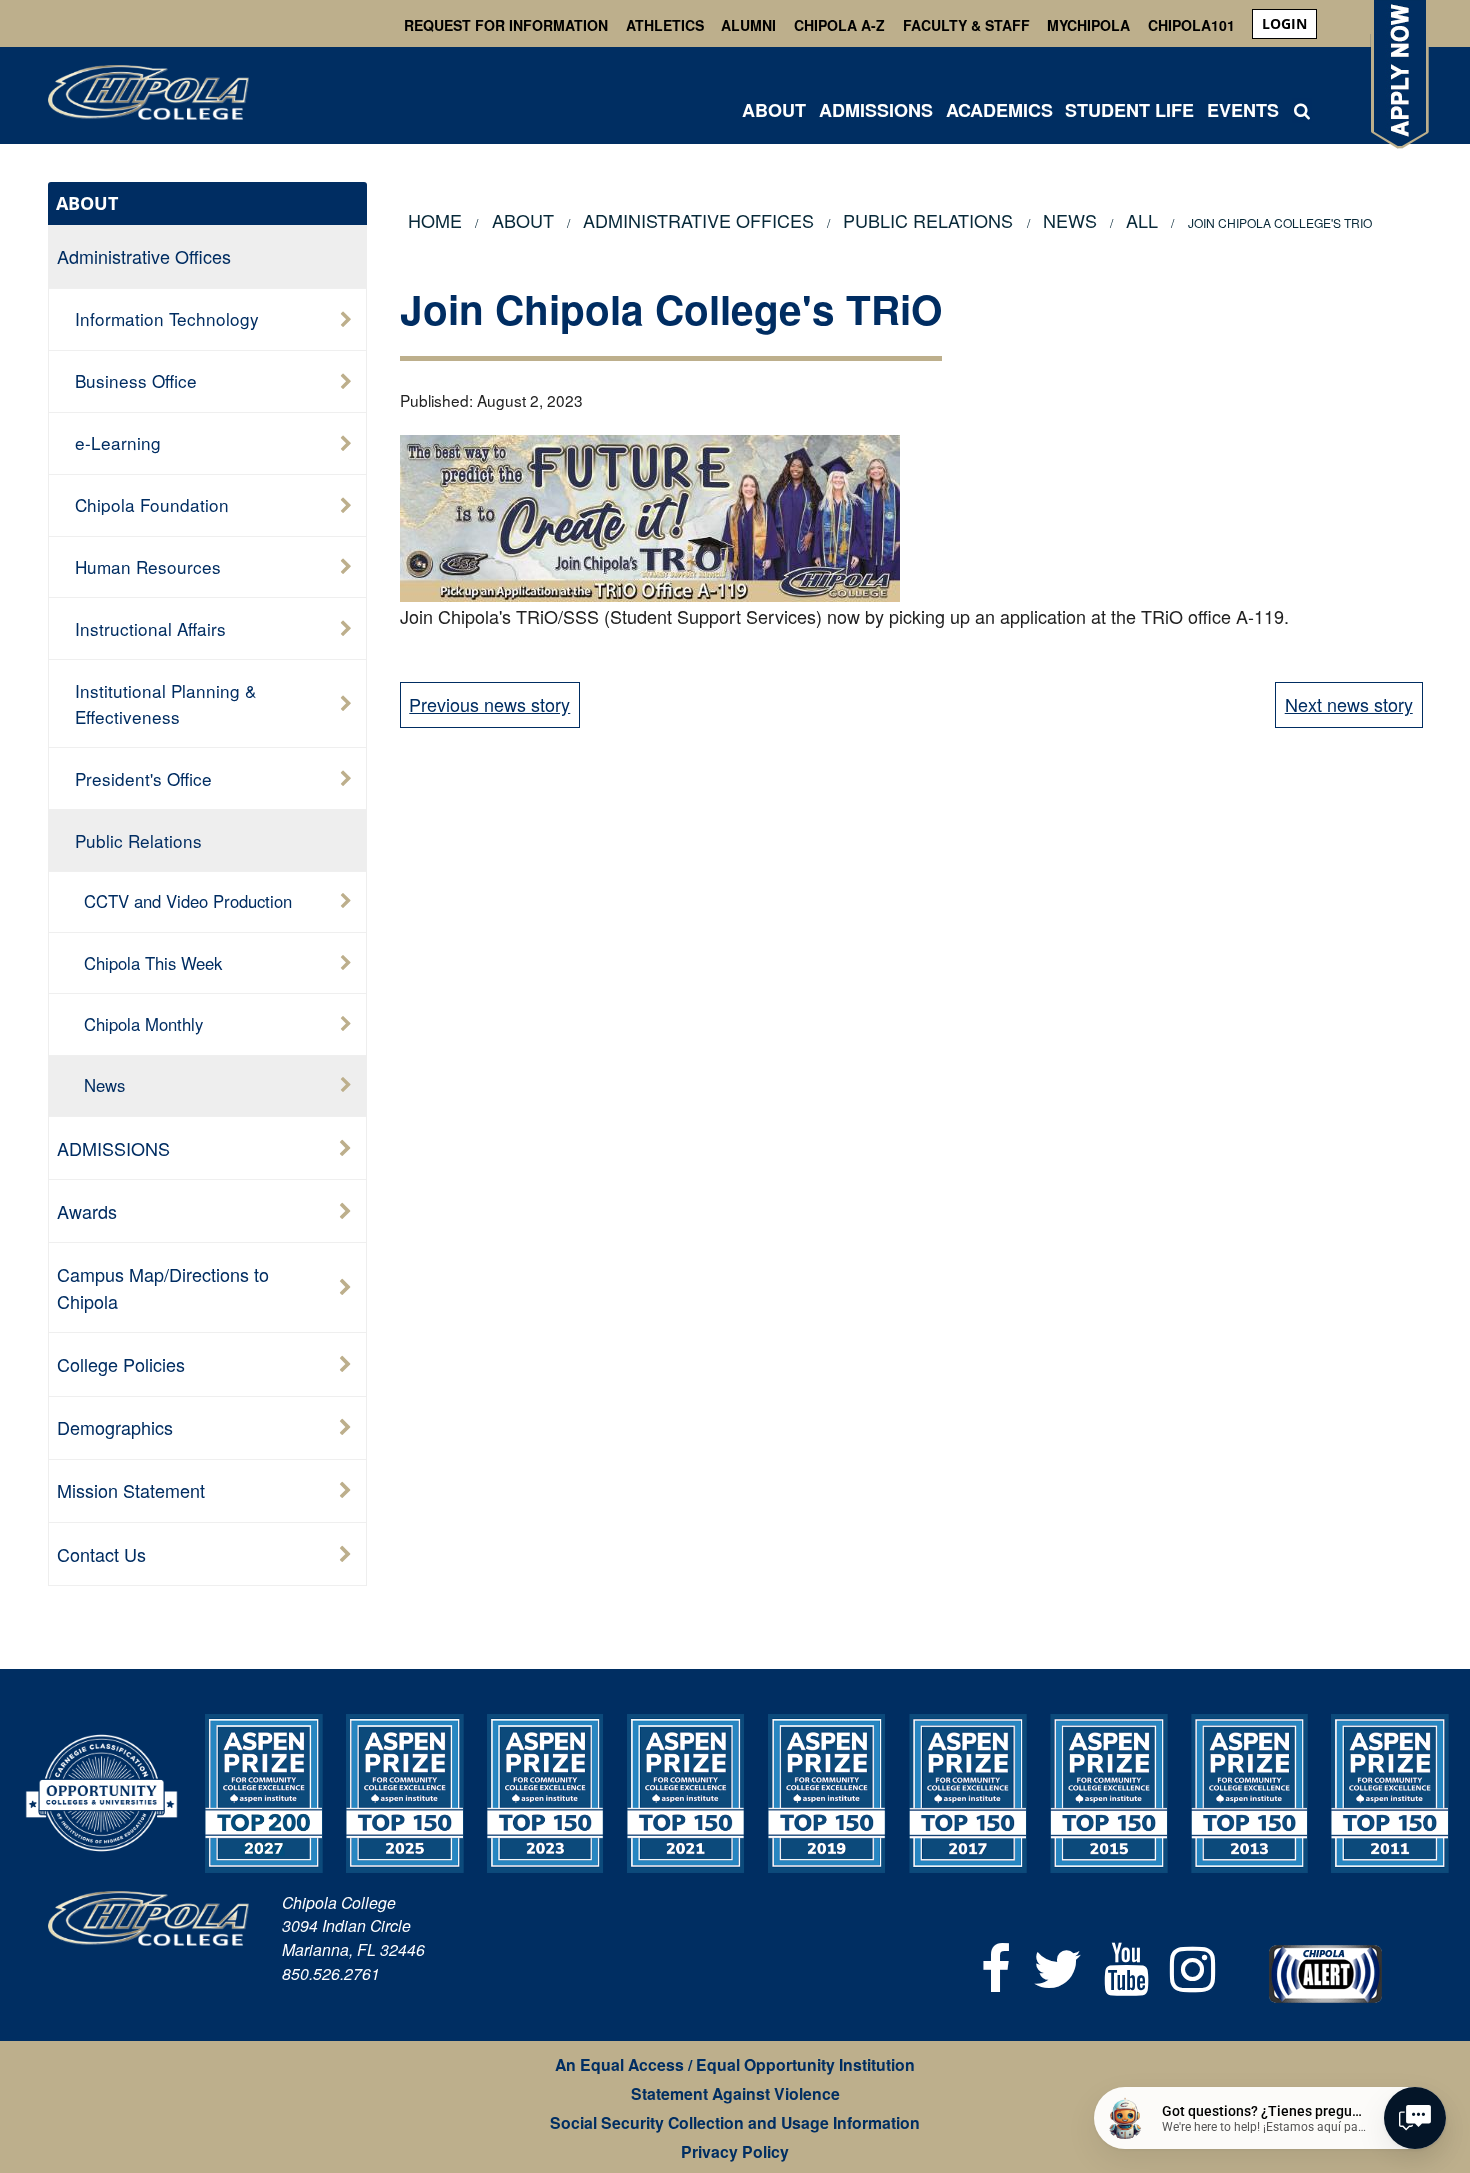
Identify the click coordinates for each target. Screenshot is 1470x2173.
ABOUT (774, 110)
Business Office (136, 380)
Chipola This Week (153, 963)
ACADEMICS (999, 110)
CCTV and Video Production (188, 901)
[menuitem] (1284, 24)
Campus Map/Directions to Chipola (163, 1287)
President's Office (143, 778)
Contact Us (101, 1554)
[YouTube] (1126, 1965)
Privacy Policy (735, 2151)
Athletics (665, 25)
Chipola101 (1191, 25)
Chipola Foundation (152, 504)
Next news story (1349, 704)
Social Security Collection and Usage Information (735, 2122)
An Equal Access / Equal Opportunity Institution (735, 2064)
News (104, 1085)
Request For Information (506, 25)
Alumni (748, 25)
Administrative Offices (144, 256)
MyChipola (1088, 25)
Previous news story (489, 704)
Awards (87, 1211)
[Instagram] (1192, 1965)
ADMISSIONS (876, 110)
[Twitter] (1057, 1965)
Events (1243, 110)
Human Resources (148, 566)
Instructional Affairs (150, 628)
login (1284, 23)
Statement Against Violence (735, 2093)
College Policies (121, 1364)
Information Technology (167, 318)
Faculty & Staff (966, 25)
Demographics (115, 1427)
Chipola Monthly (143, 1024)
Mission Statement (131, 1490)
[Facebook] (997, 1965)
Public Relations (138, 840)
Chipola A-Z (839, 25)
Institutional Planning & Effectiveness (165, 703)
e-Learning (118, 442)
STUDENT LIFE (1129, 110)
